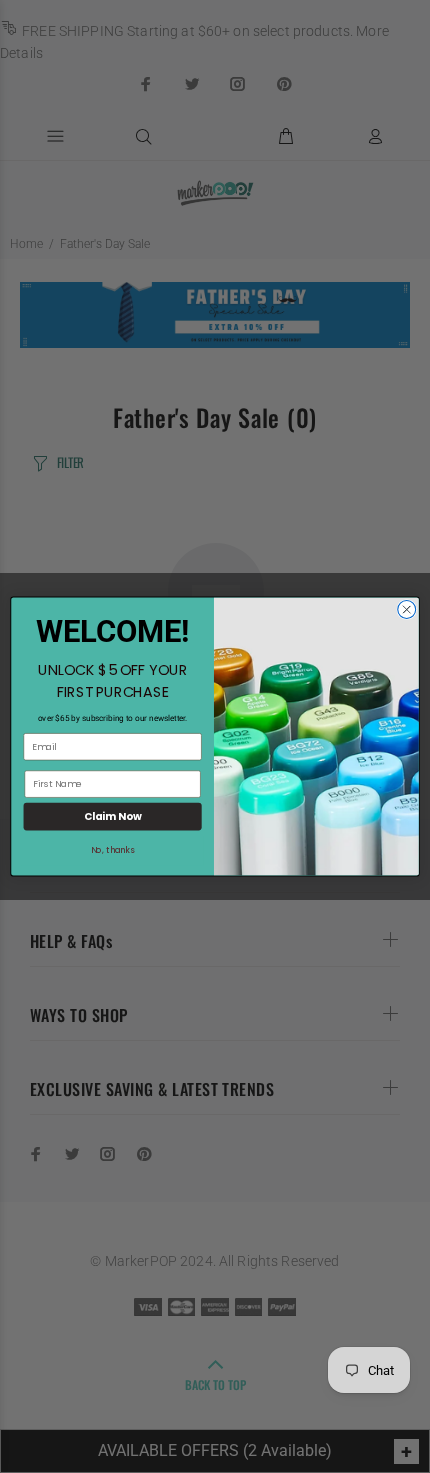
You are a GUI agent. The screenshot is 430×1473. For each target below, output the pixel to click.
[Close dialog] (407, 610)
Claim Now (112, 816)
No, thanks (113, 850)
